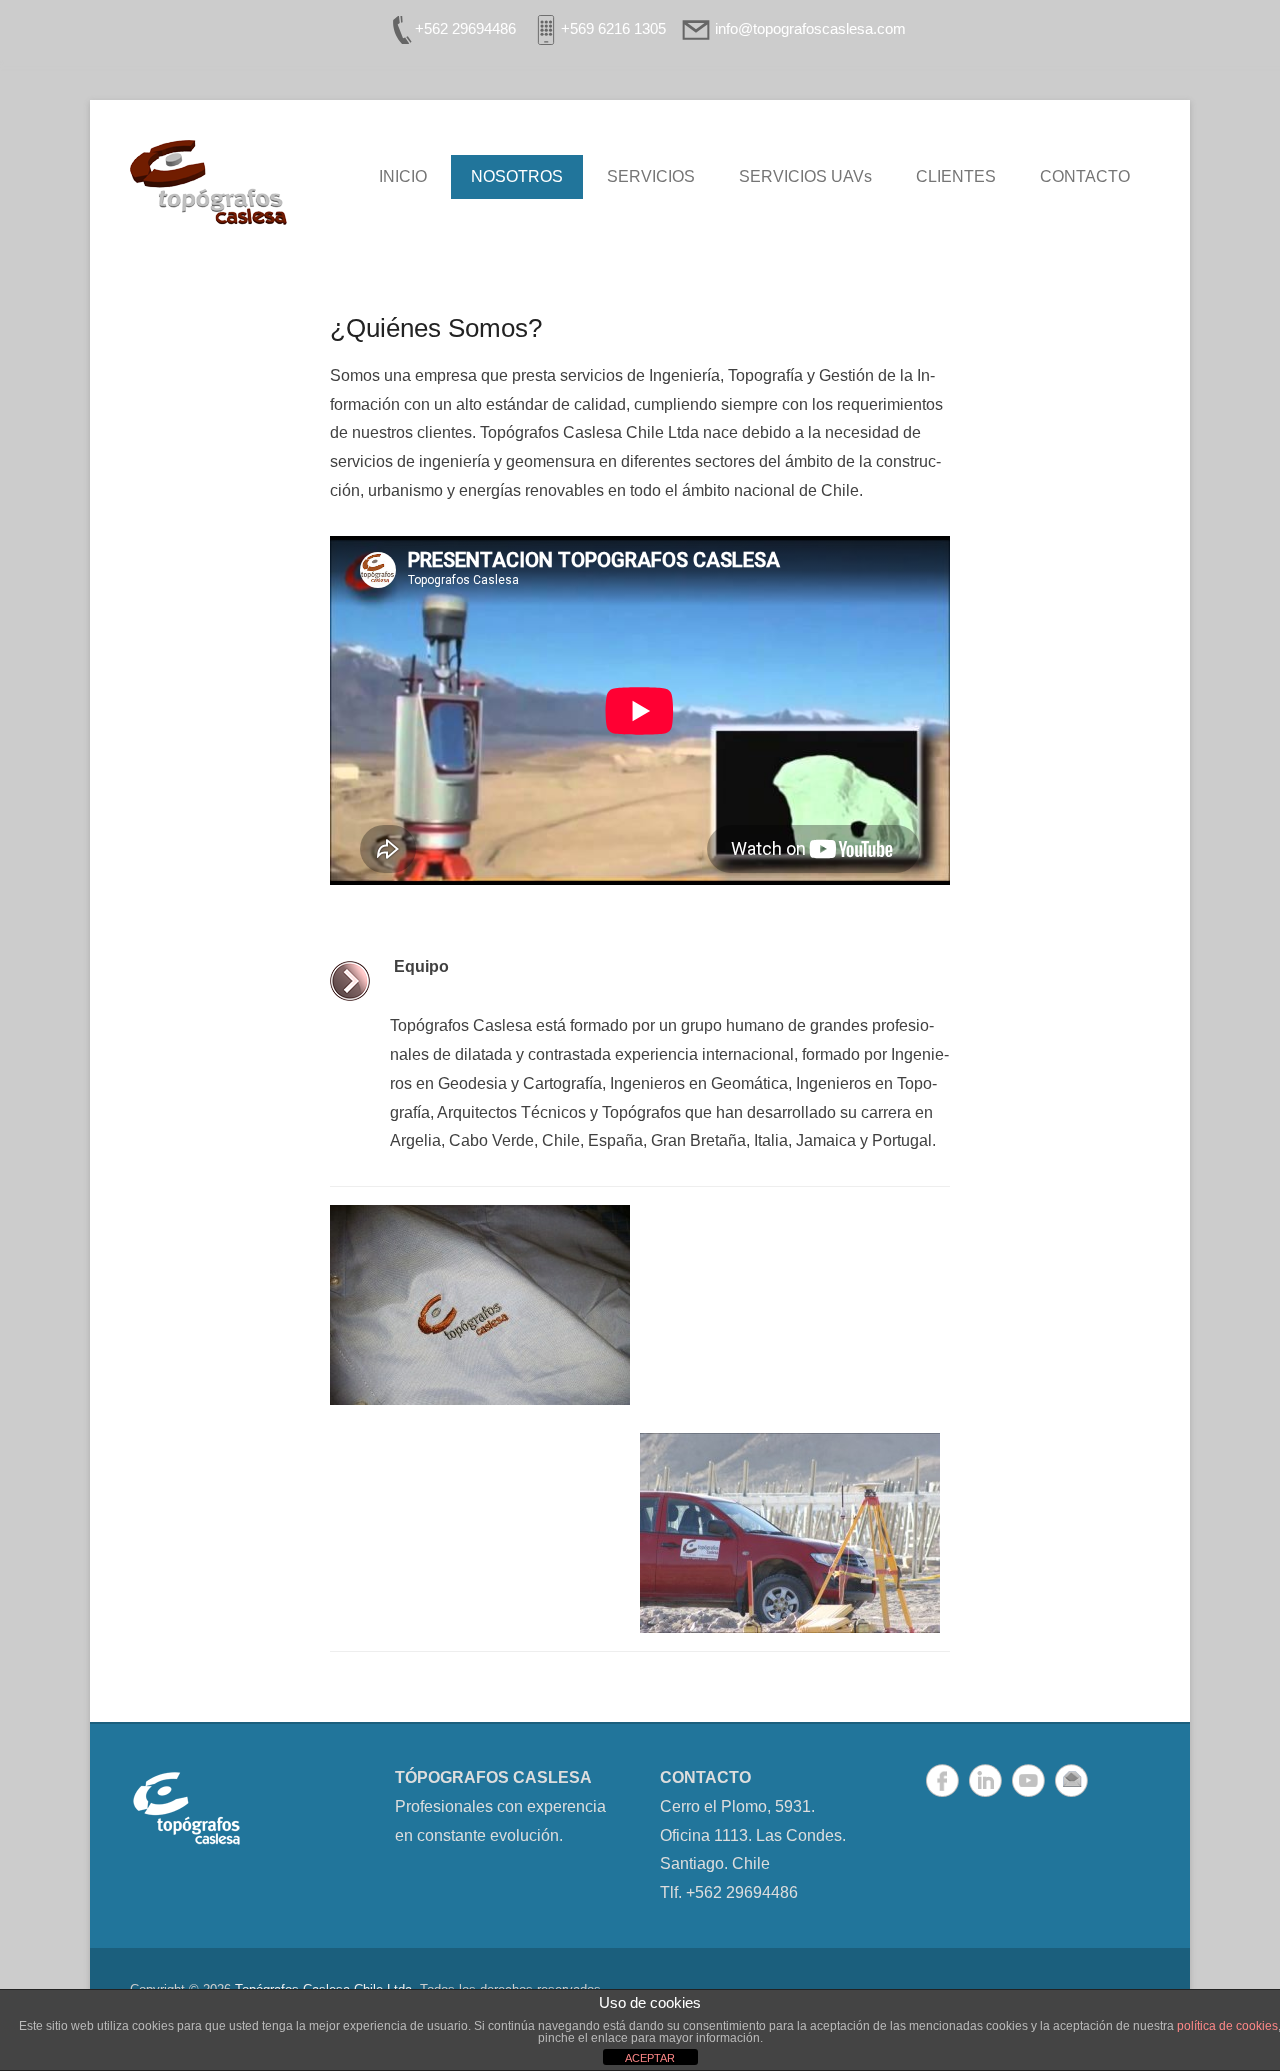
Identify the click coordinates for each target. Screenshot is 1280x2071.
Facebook (942, 1780)
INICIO (403, 176)
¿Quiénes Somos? (436, 328)
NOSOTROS (517, 176)
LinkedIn (985, 1780)
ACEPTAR (650, 2058)
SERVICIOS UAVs (805, 176)
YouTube (1028, 1780)
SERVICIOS (651, 176)
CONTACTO (1085, 176)
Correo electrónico (1071, 1780)
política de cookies (1227, 2026)
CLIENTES (956, 176)
